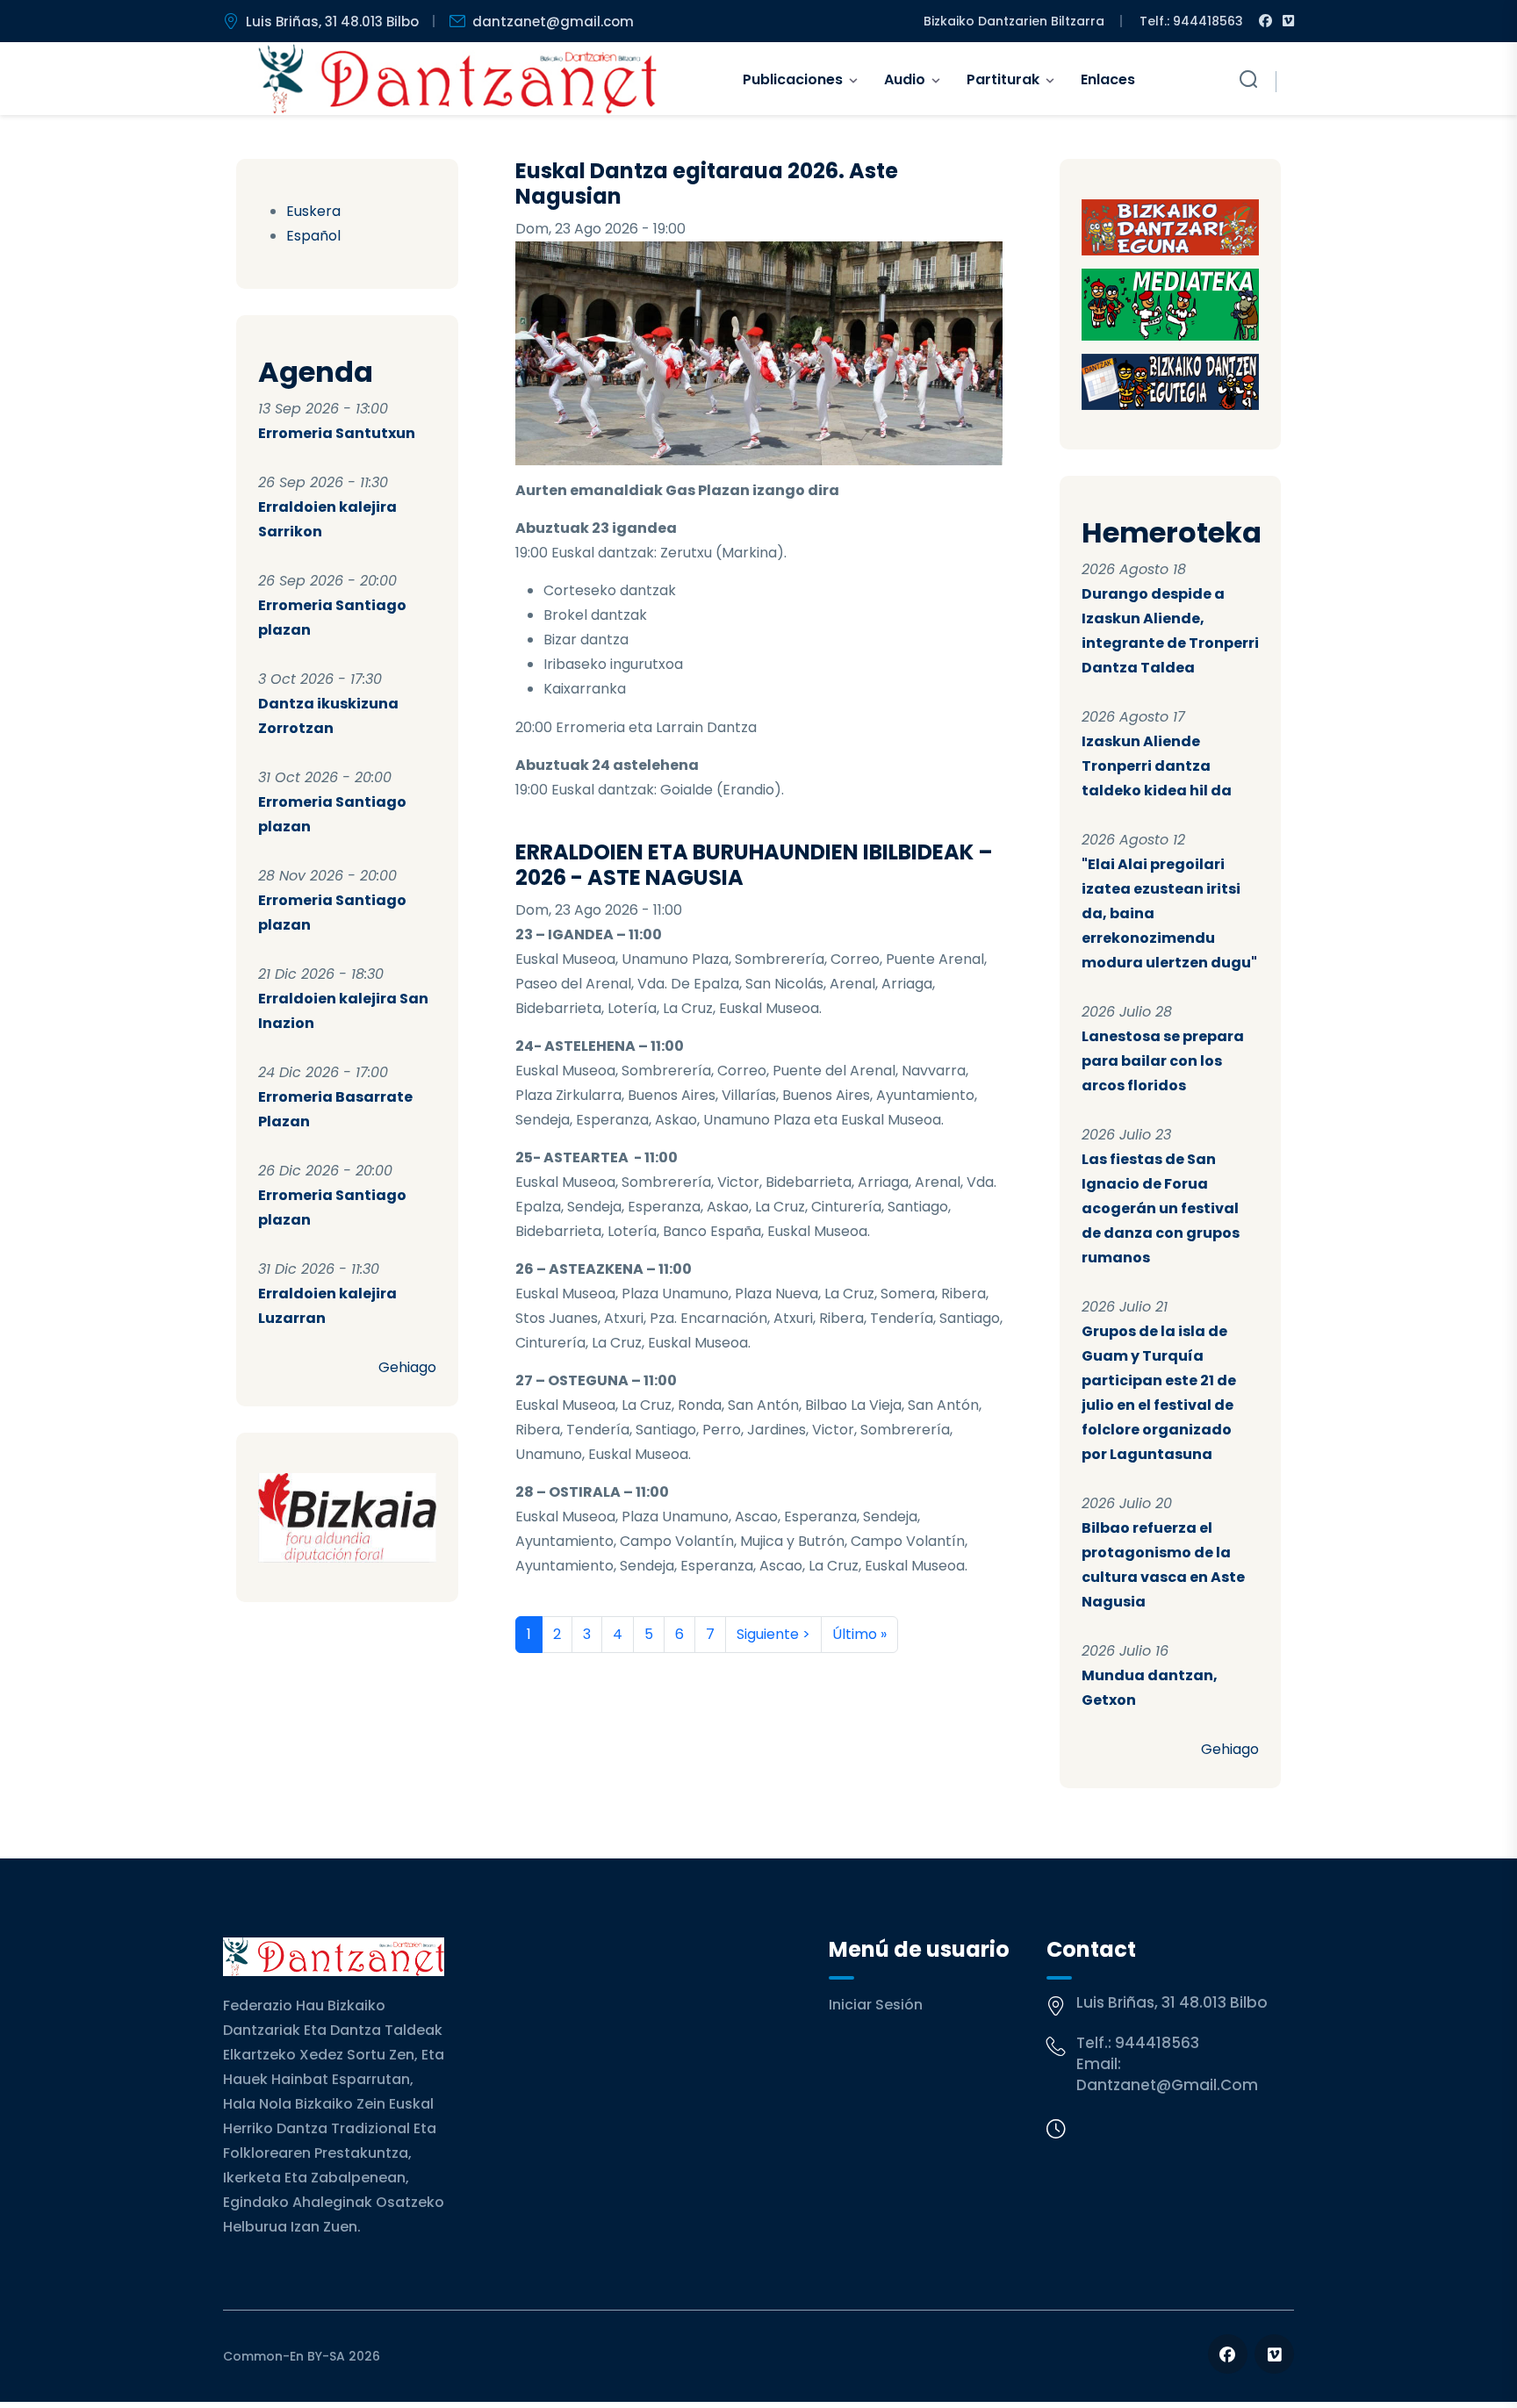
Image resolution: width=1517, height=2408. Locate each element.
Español (313, 236)
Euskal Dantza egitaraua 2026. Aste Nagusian (707, 183)
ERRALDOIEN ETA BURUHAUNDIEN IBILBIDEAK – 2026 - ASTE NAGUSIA (754, 865)
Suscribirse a (522, 1674)
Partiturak (1003, 79)
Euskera (313, 211)
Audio (905, 79)
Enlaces (1108, 79)
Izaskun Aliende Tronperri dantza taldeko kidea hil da (1157, 766)
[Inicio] (458, 79)
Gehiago (407, 1367)
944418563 (1157, 2043)
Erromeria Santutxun (337, 433)
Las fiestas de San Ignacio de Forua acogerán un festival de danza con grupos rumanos (1161, 1208)
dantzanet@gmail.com (553, 22)
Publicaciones (793, 79)
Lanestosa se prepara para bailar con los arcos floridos (1163, 1061)
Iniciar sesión (876, 2005)
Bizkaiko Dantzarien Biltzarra (1014, 21)
